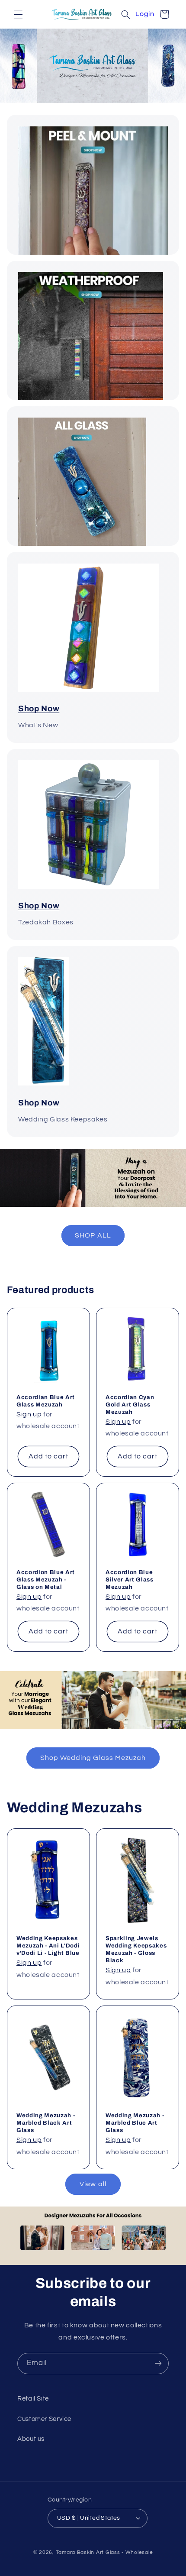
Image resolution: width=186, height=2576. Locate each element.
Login (145, 14)
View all (93, 2184)
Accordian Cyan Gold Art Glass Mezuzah (130, 1405)
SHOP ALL (93, 1235)
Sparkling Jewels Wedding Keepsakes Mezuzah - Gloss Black (136, 1949)
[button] (18, 14)
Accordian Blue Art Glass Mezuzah (46, 1401)
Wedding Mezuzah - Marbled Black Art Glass (46, 2123)
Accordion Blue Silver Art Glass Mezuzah (130, 1579)
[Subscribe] (158, 2364)
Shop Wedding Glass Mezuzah (93, 1758)
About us (31, 2439)
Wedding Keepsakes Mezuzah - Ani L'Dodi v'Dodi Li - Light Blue (48, 1946)
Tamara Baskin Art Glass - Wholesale (104, 2552)
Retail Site (33, 2399)
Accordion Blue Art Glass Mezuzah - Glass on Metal (46, 1579)
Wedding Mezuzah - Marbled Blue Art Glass (135, 2123)
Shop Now (39, 709)
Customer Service (44, 2419)
